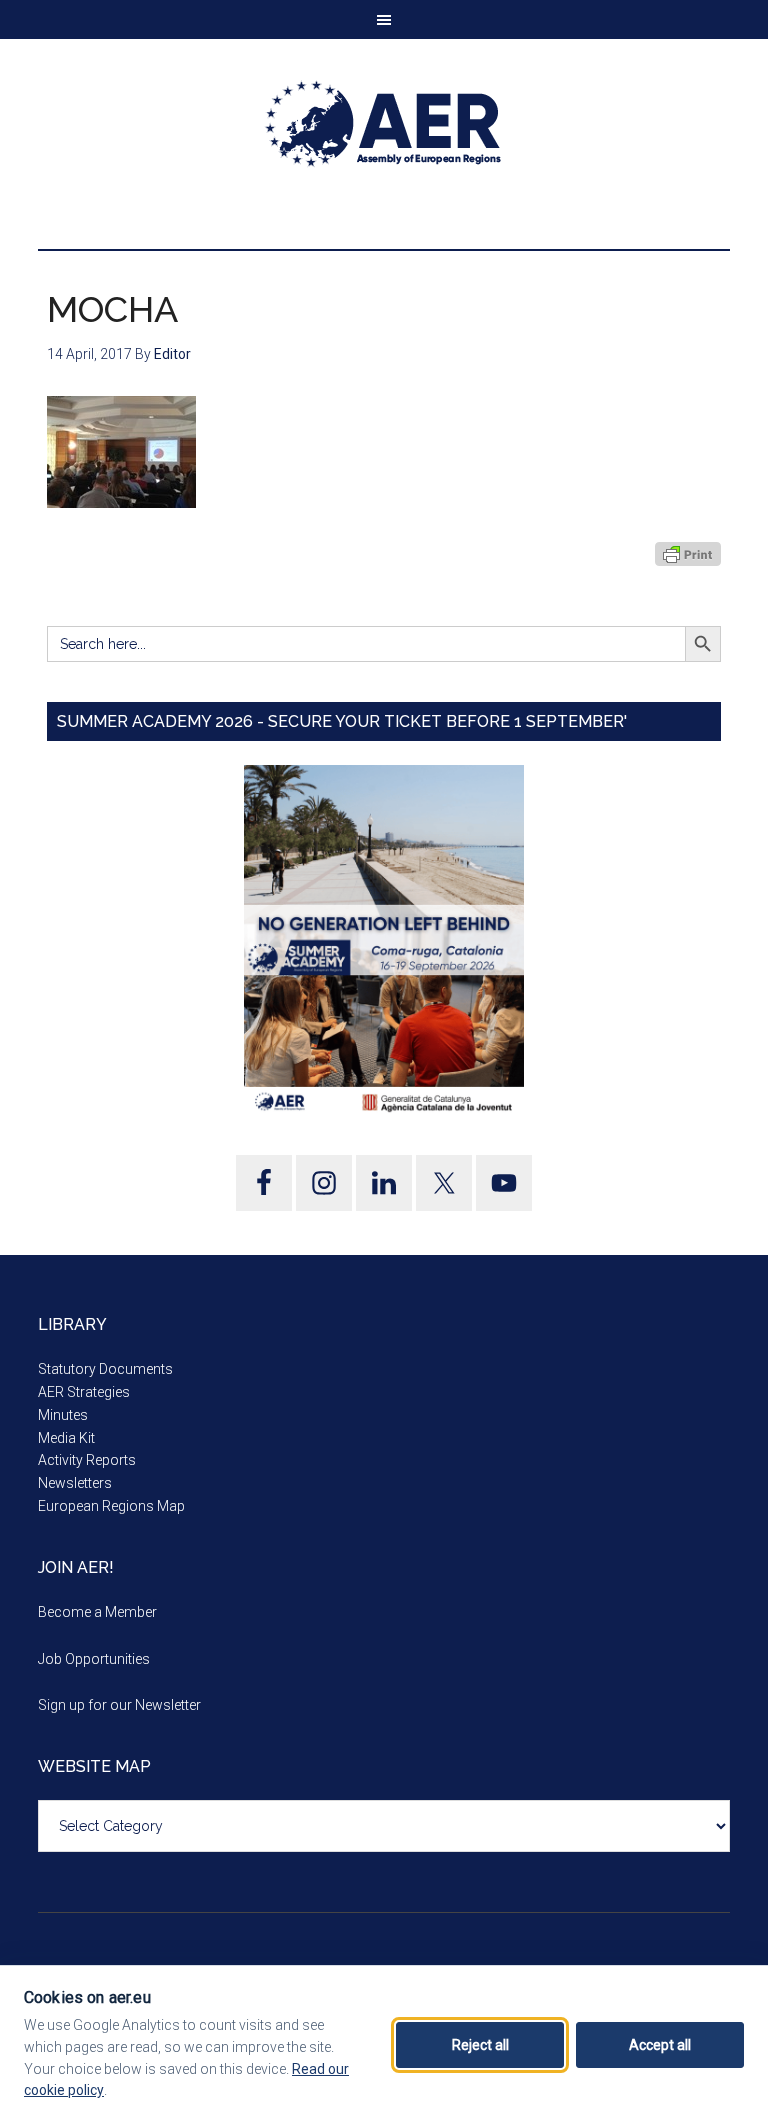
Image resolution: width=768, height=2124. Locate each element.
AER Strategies (84, 1392)
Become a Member (97, 1612)
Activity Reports (87, 1460)
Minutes (63, 1415)
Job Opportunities (94, 1659)
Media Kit (66, 1438)
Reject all (480, 2045)
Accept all (660, 2045)
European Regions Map (111, 1506)
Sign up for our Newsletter (119, 1705)
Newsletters (75, 1483)
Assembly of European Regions (383, 124)
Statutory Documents (105, 1369)
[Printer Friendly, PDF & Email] (688, 554)
